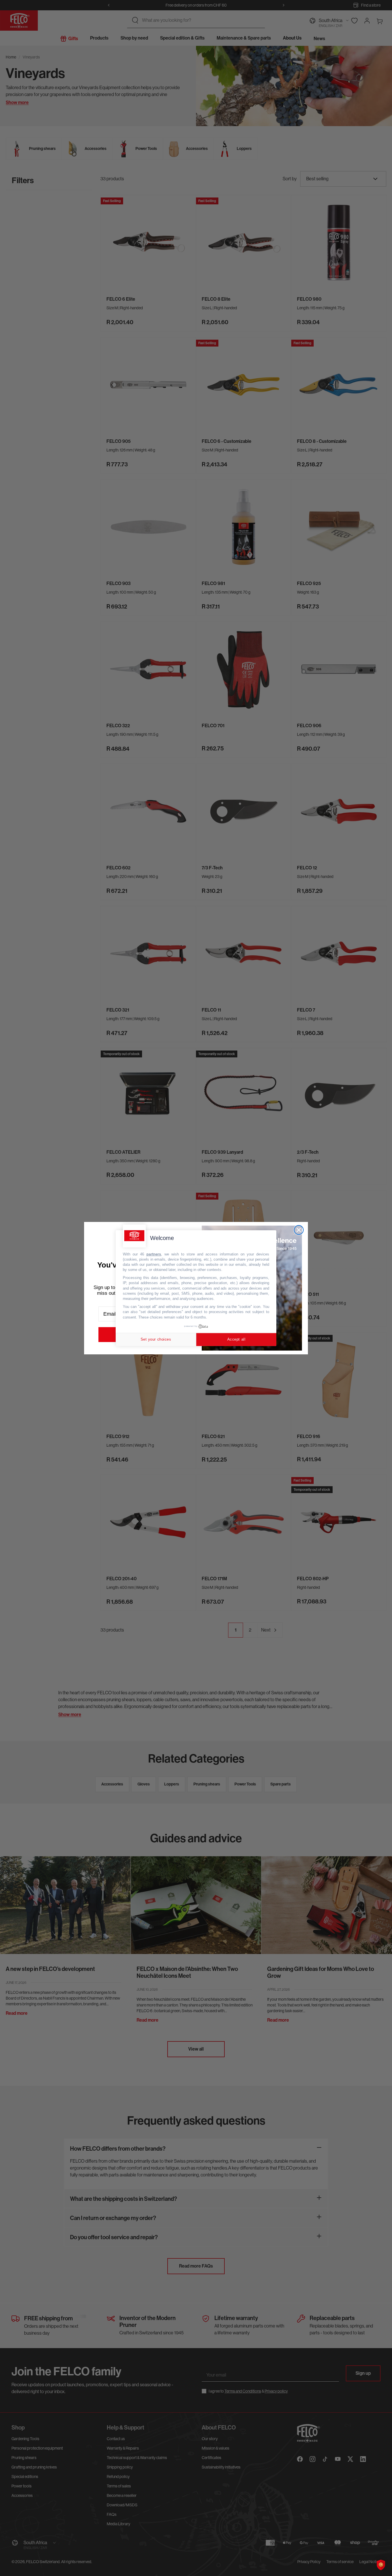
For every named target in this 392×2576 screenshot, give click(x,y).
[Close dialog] (299, 1230)
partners (154, 1254)
